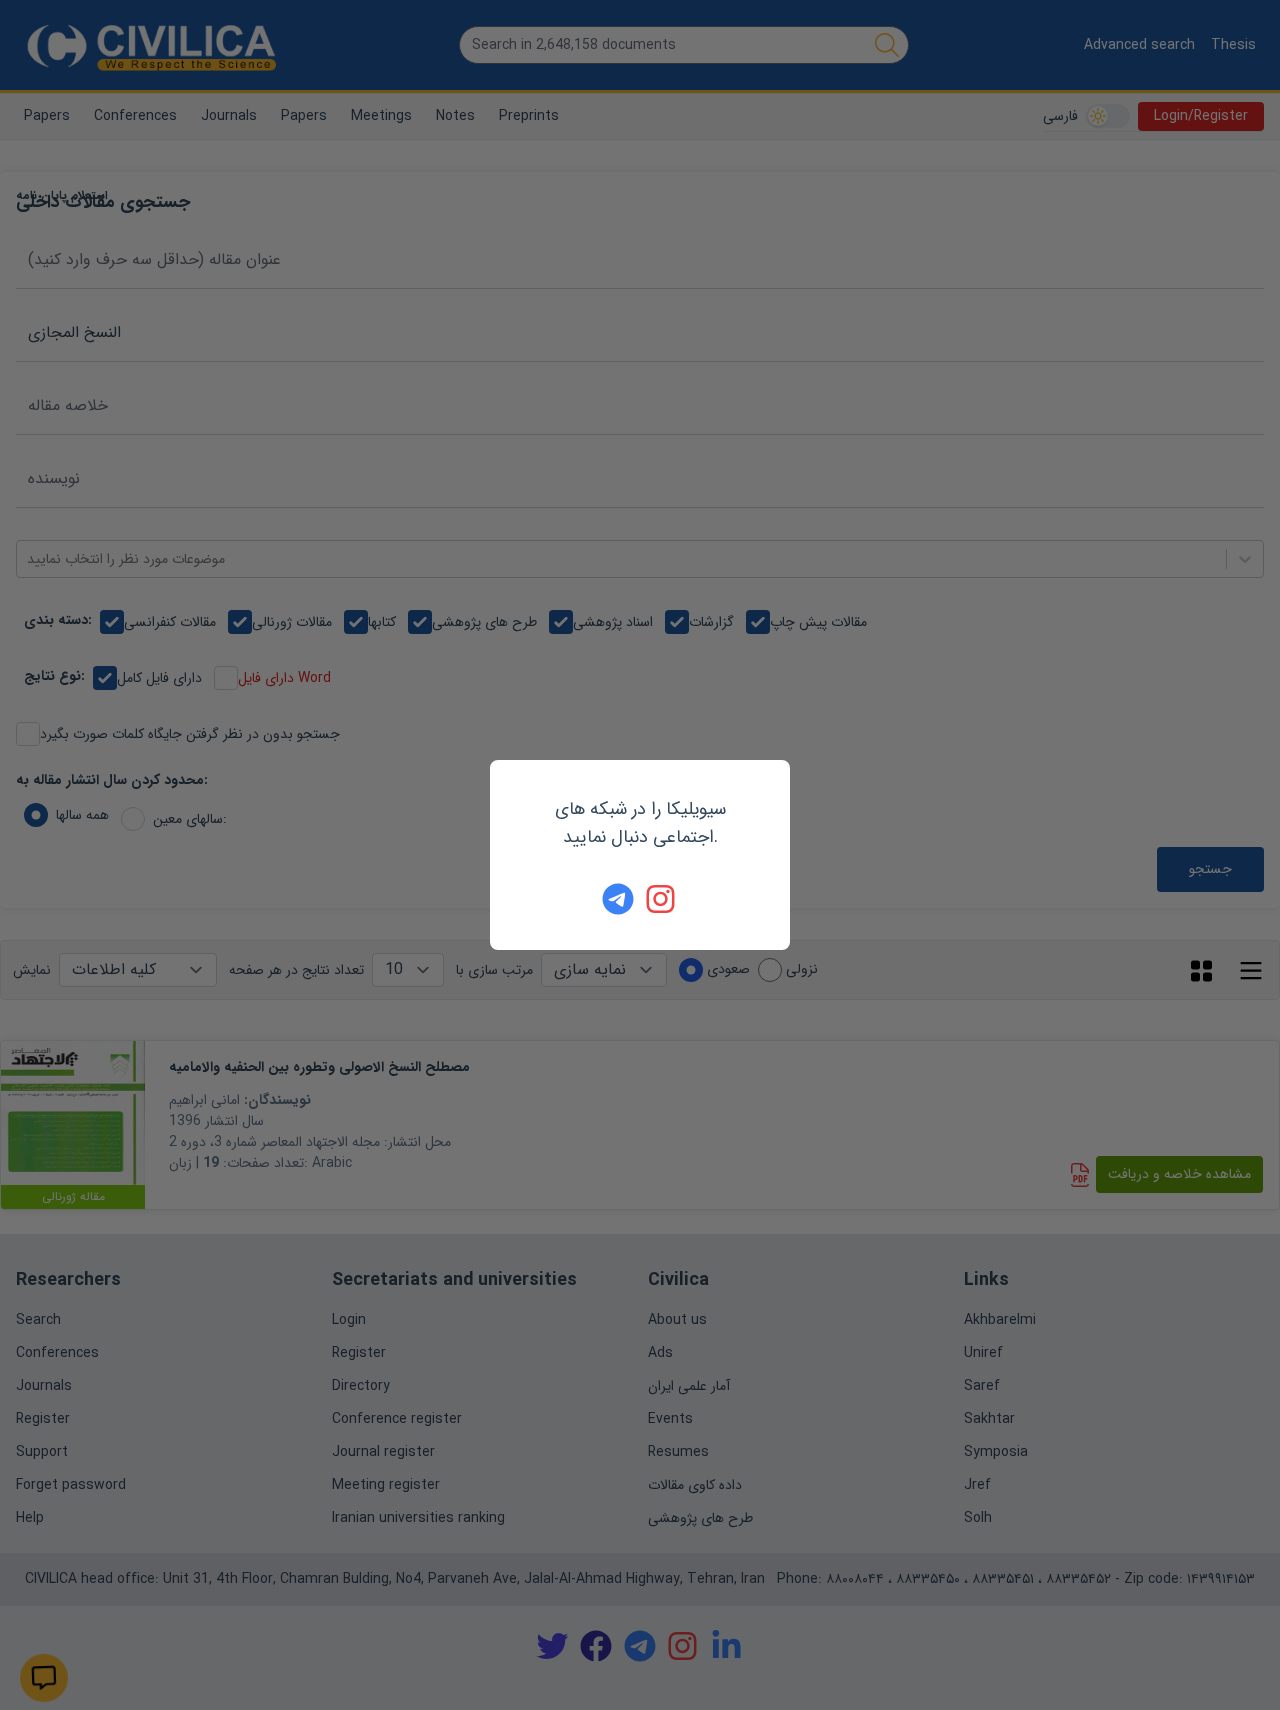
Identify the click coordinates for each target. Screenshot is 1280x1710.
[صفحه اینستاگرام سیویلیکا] (662, 899)
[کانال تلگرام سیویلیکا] (618, 899)
